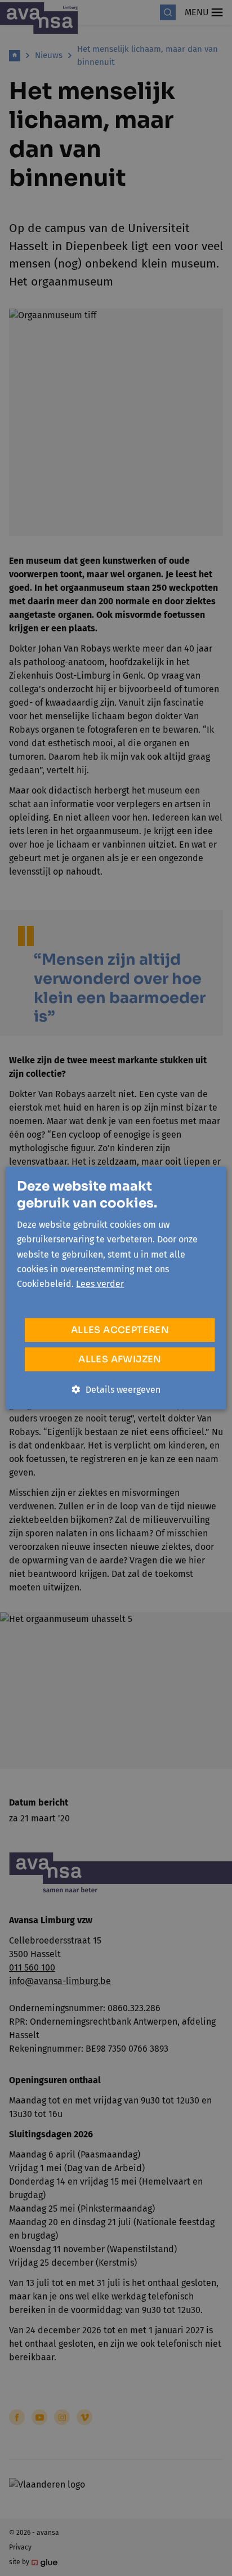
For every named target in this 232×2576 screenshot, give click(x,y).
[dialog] (116, 1288)
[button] (116, 1389)
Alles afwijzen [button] (120, 1359)
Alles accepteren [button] (120, 1329)
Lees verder (100, 1284)
